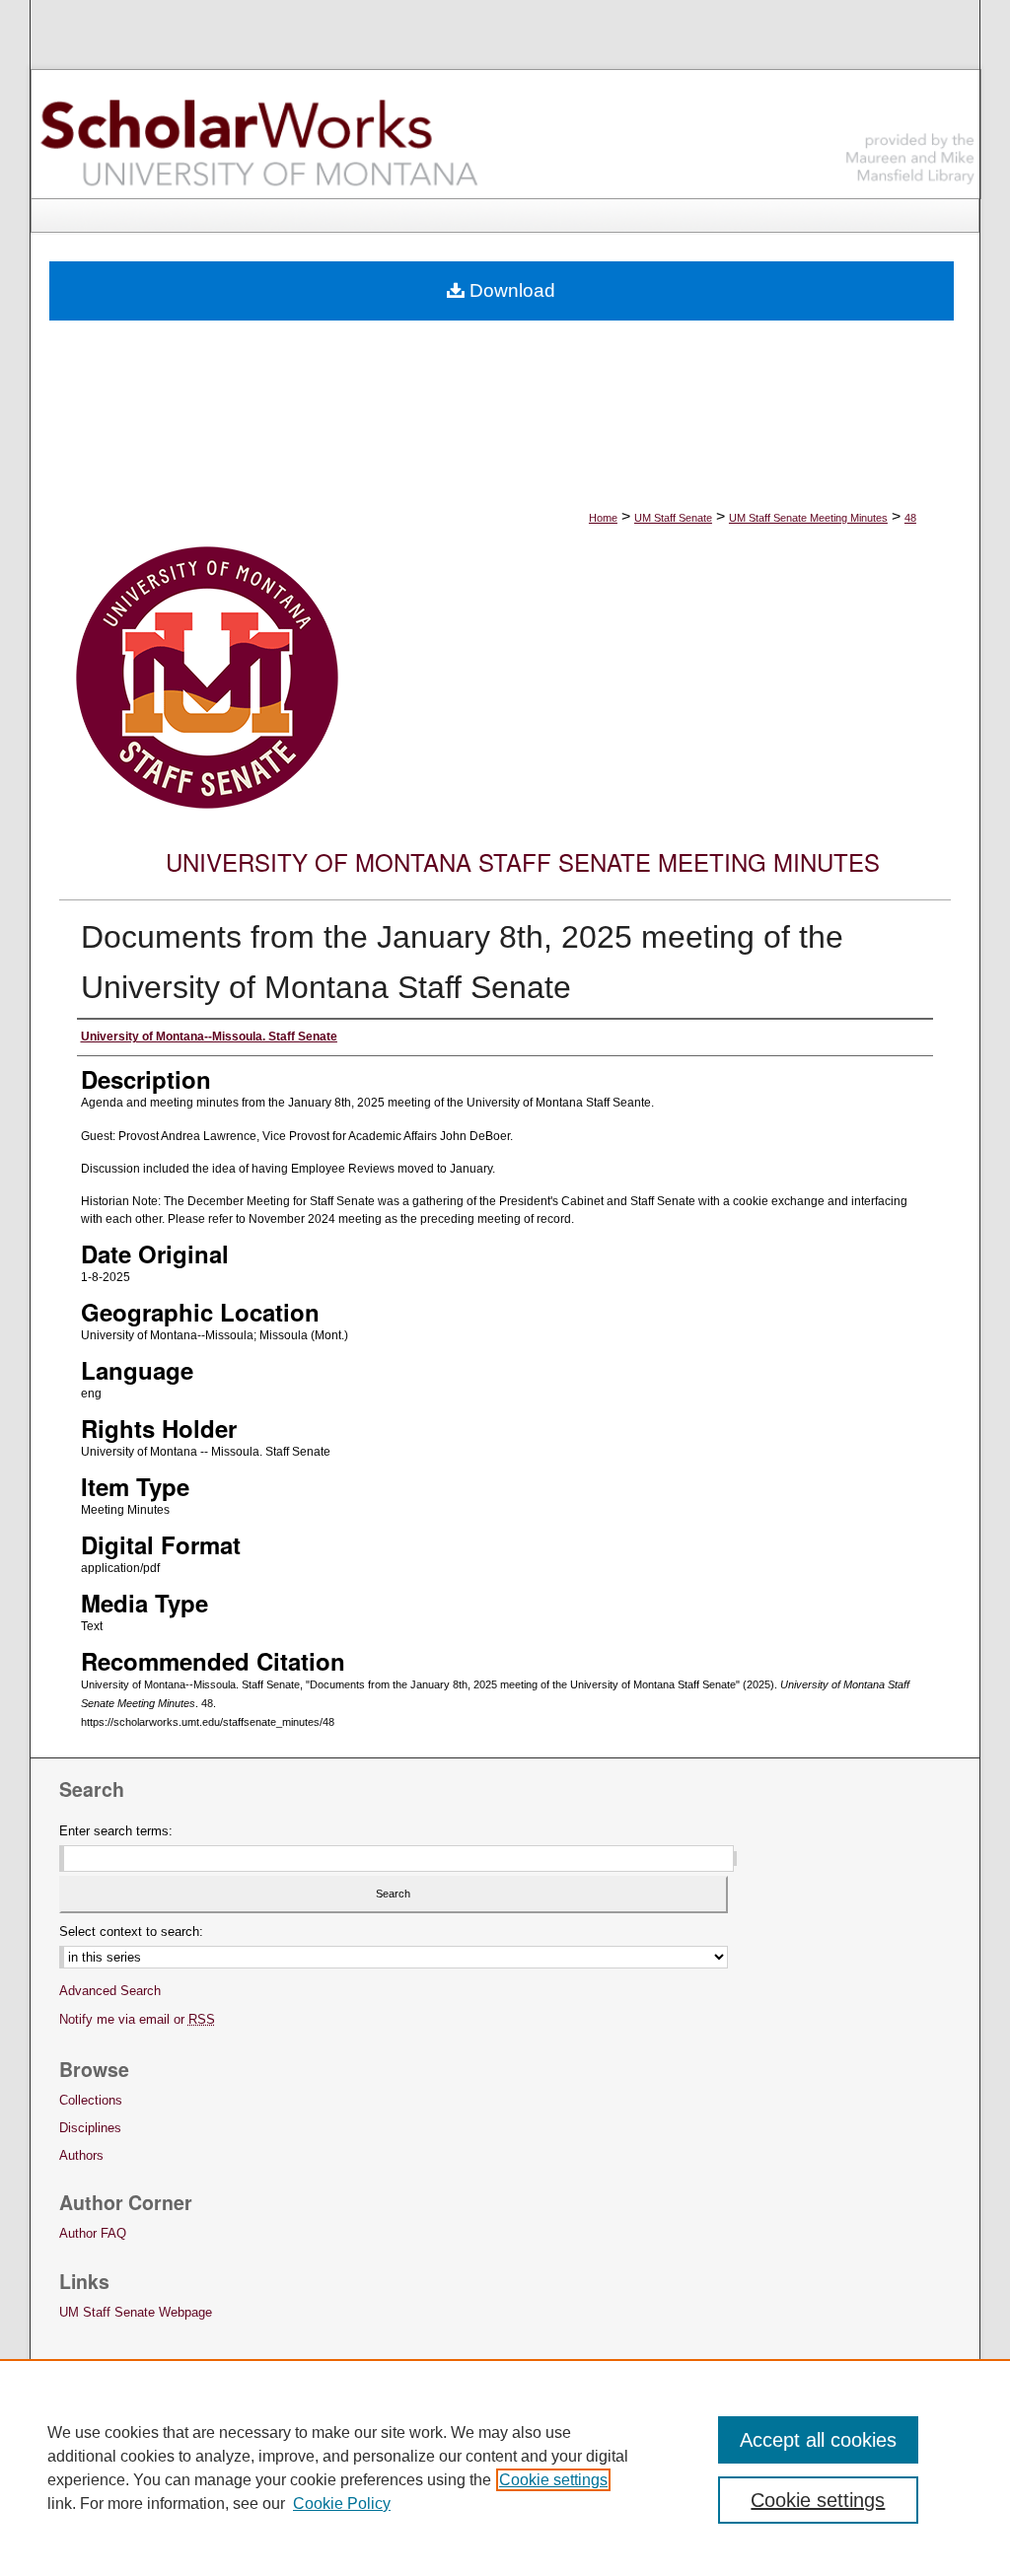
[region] (505, 2468)
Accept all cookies (818, 2440)
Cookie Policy (342, 2504)
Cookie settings (553, 2480)
